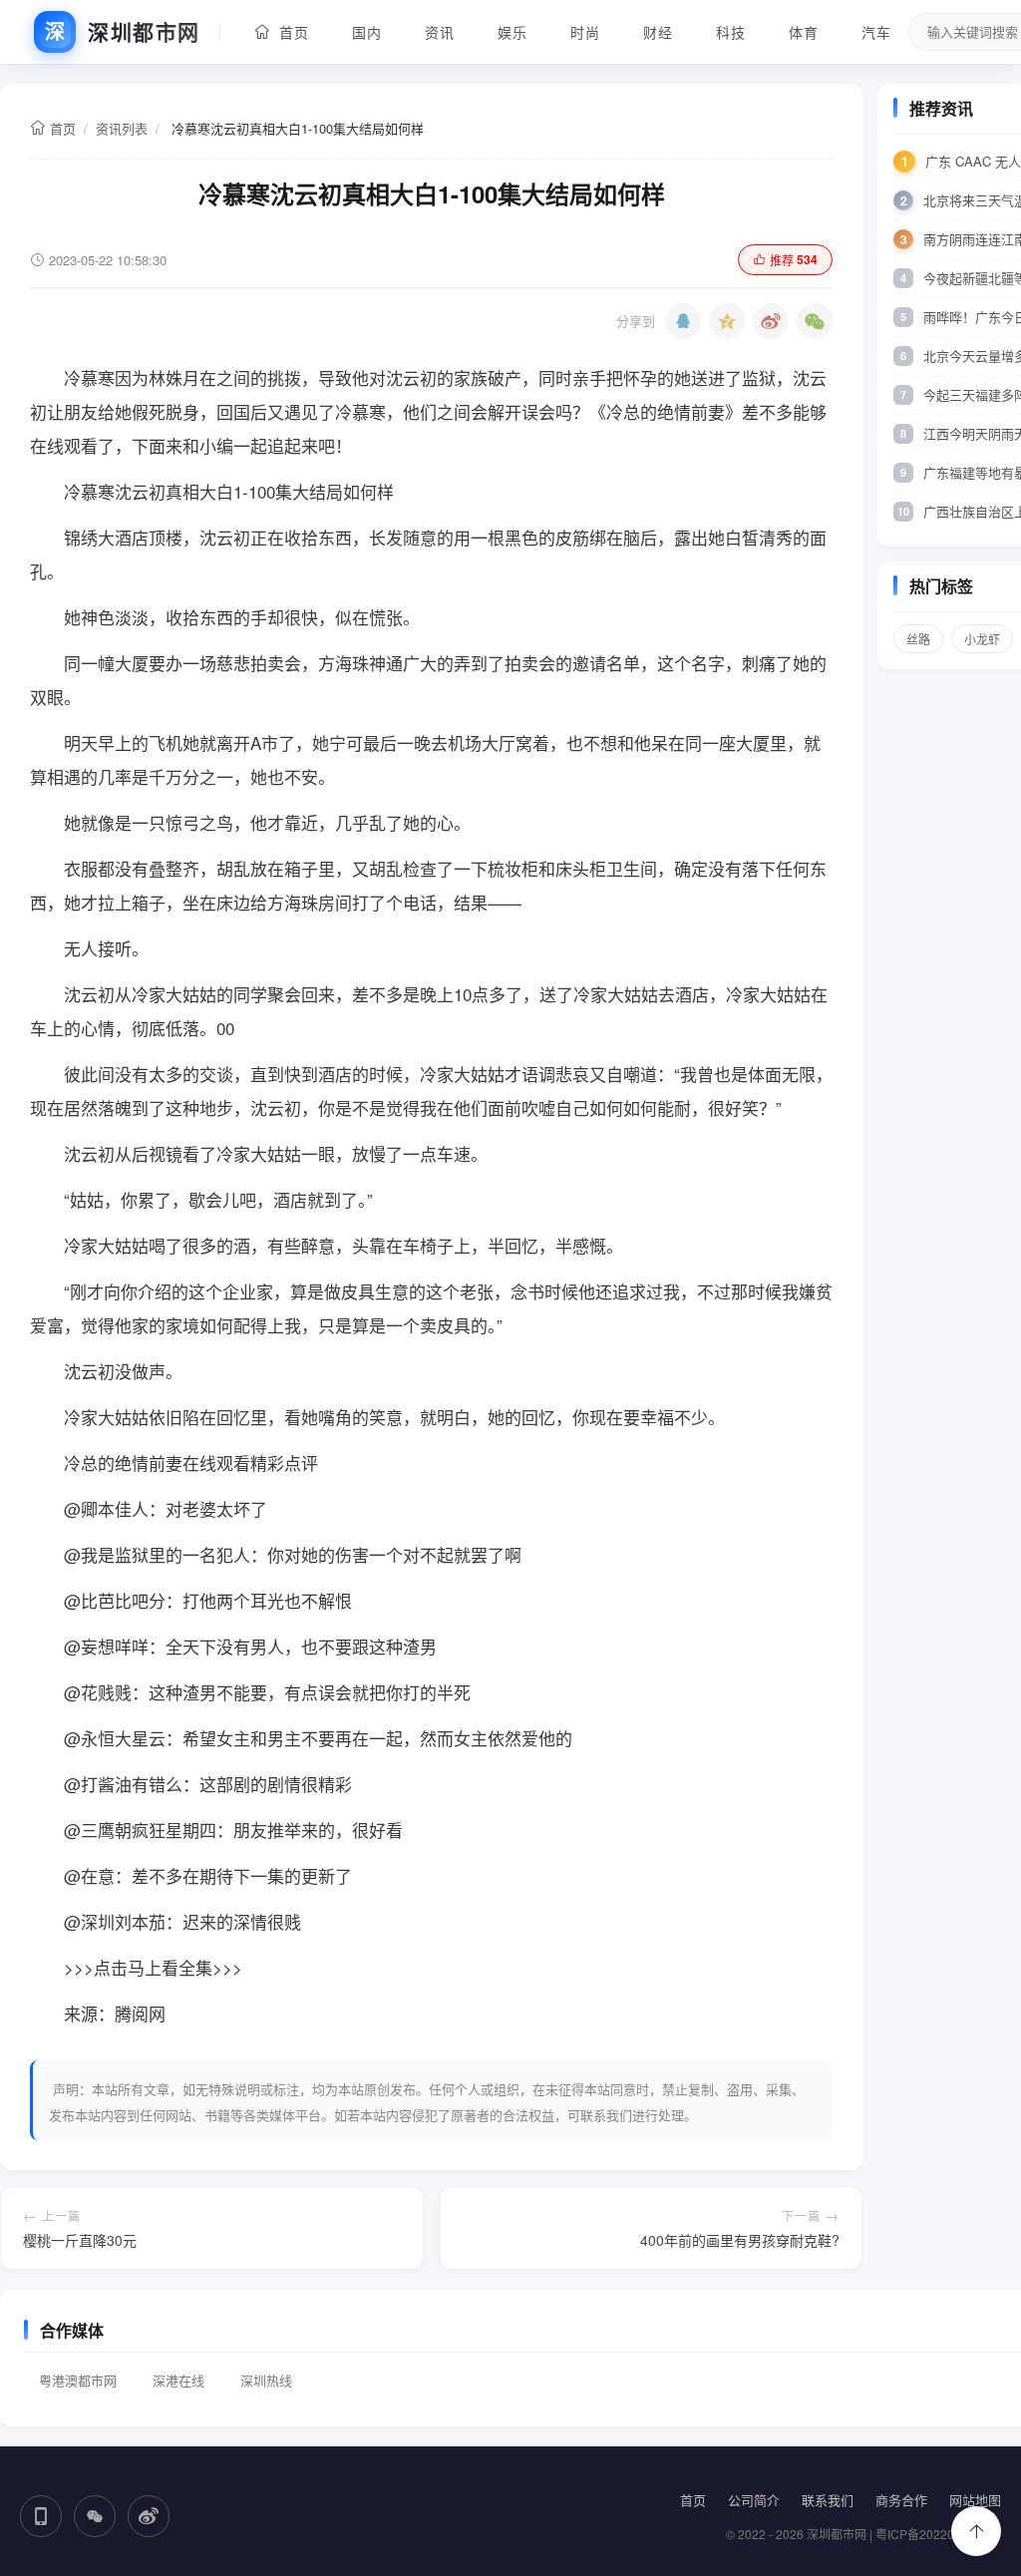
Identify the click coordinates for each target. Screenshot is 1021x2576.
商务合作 (901, 2500)
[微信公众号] (95, 2516)
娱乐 (512, 32)
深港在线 (178, 2380)
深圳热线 (266, 2380)
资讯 (439, 32)
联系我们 (828, 2500)
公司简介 (754, 2500)
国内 (366, 32)
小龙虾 (982, 639)
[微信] (815, 321)
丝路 (918, 639)
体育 (803, 32)
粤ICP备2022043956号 (938, 2534)
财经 (658, 32)
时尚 (585, 32)
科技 (730, 32)
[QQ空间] (727, 321)
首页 (289, 32)
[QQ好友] (683, 321)
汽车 (876, 32)
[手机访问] (41, 2516)
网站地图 (975, 2500)
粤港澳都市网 (78, 2380)
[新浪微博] (771, 321)
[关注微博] (149, 2516)
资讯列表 (122, 128)
